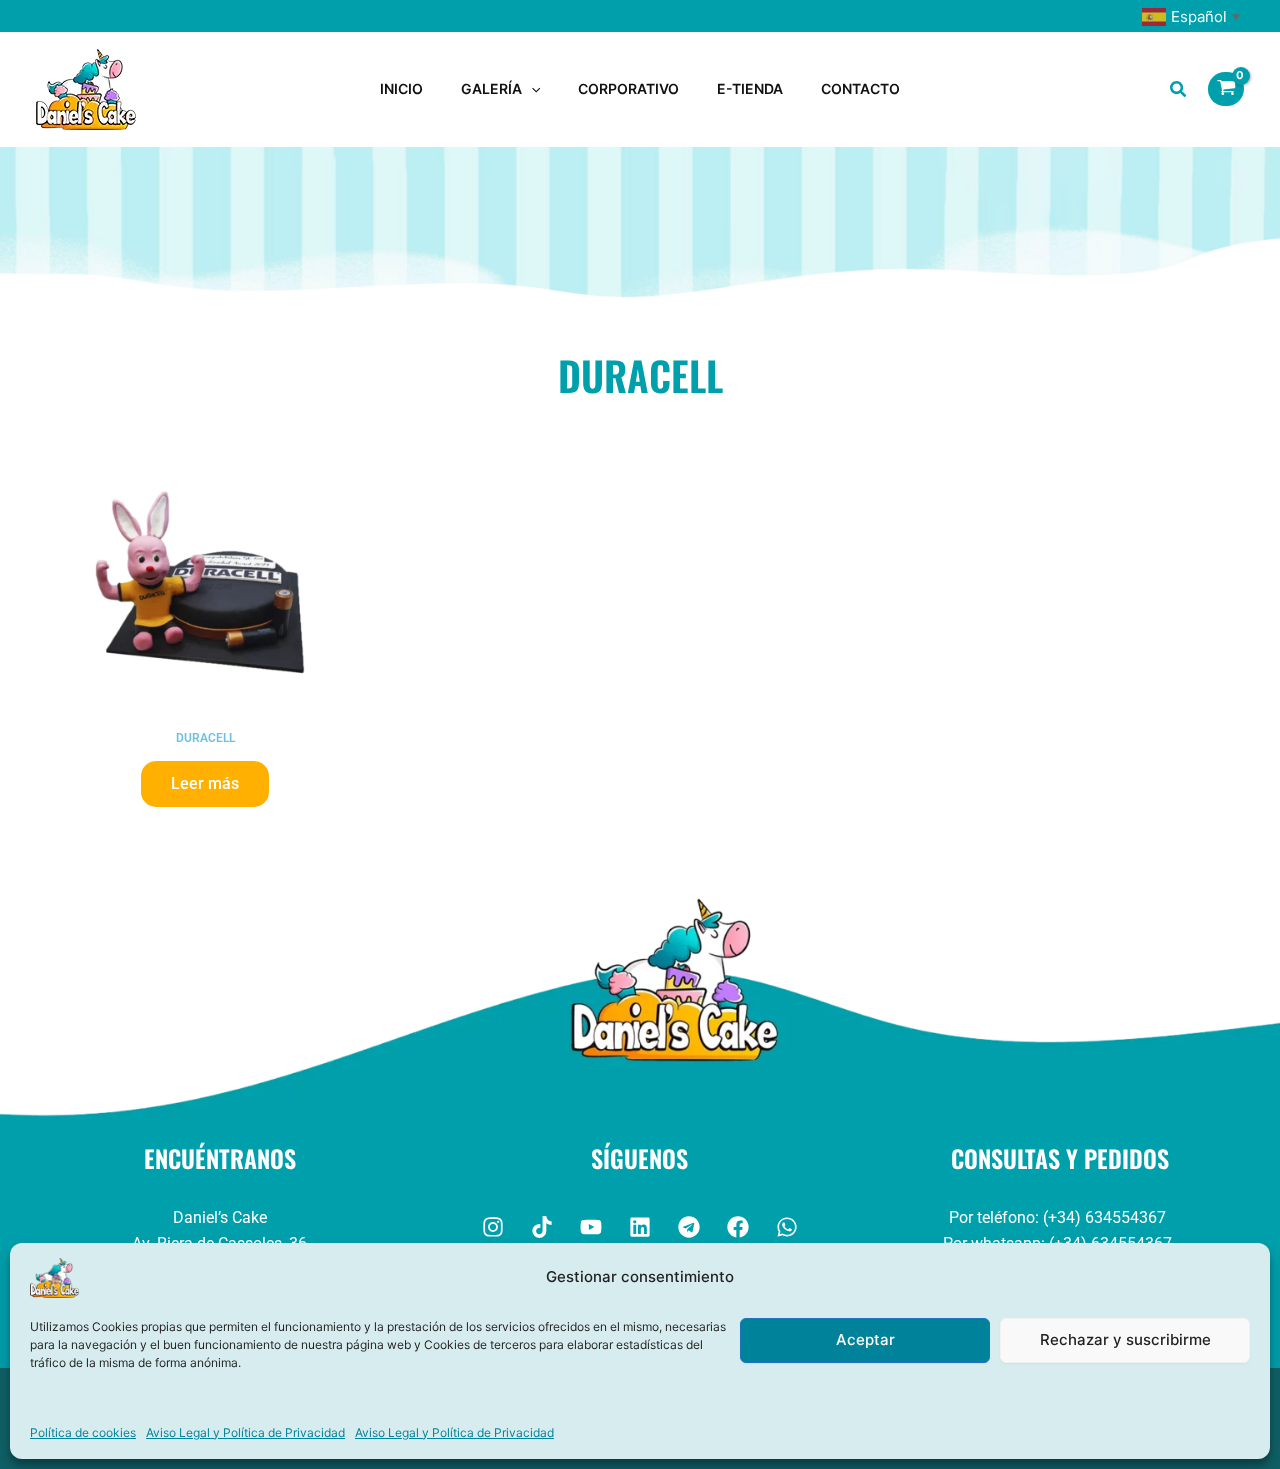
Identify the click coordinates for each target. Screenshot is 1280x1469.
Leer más (205, 783)
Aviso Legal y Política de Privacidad (245, 1432)
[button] (531, 89)
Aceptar (865, 1339)
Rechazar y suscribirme (1125, 1339)
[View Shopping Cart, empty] (1226, 89)
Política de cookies (83, 1432)
